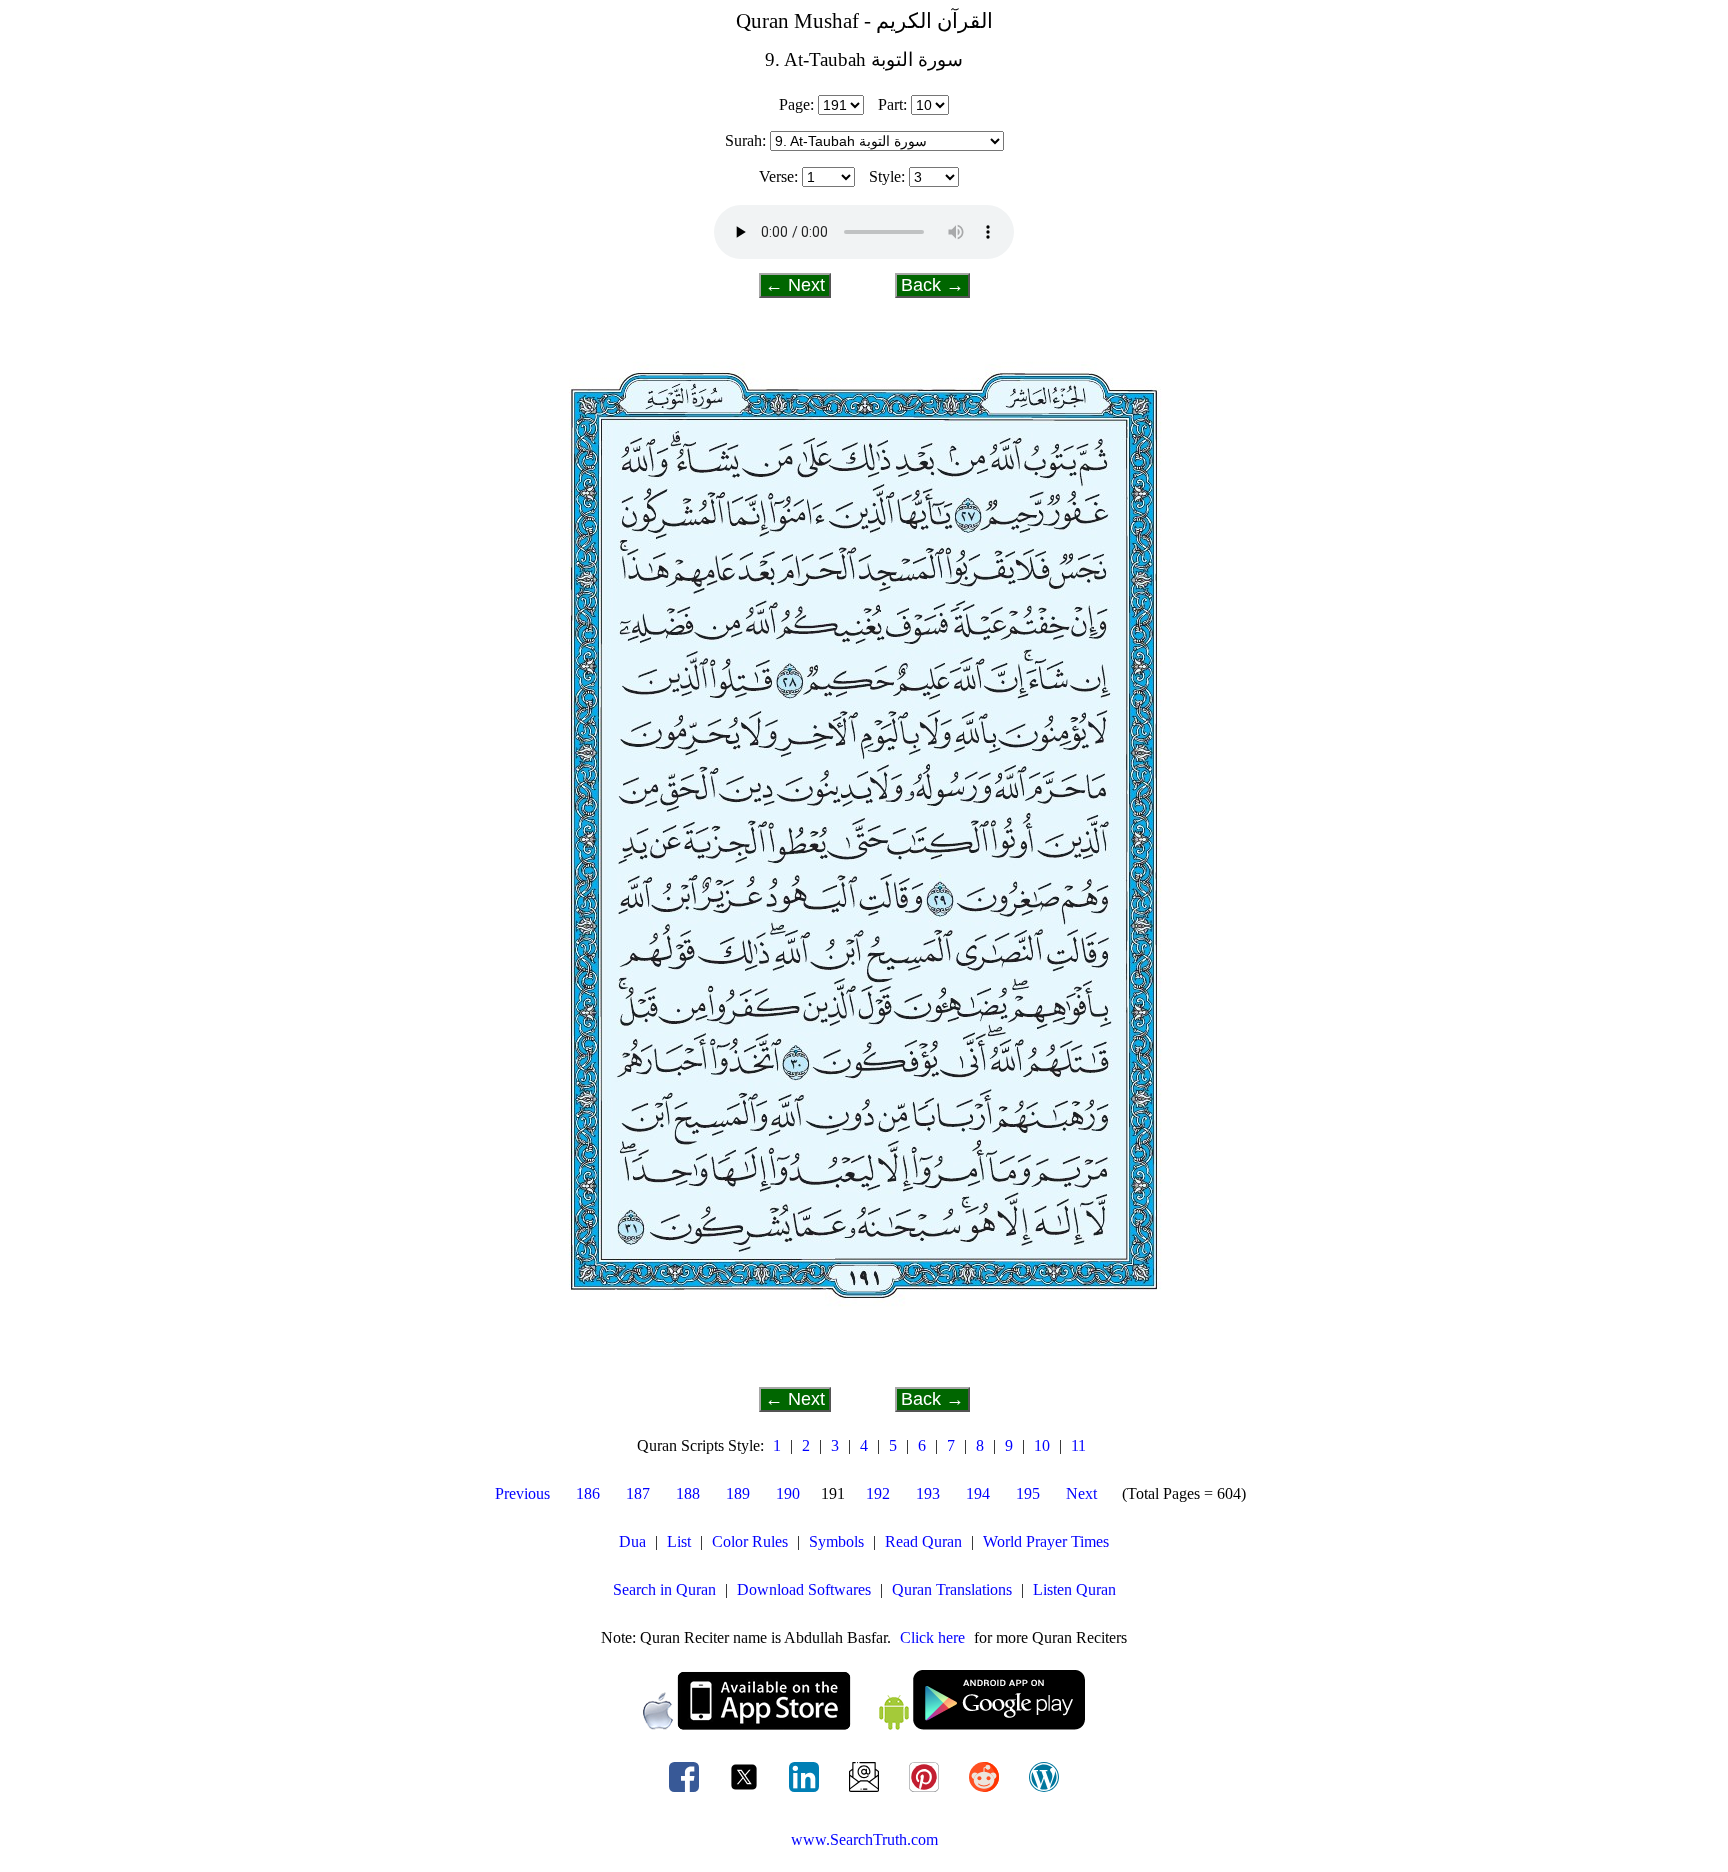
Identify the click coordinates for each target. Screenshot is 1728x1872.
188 (688, 1493)
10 (1042, 1445)
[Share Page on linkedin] (806, 1791)
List (679, 1541)
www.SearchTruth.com (864, 1839)
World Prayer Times (1046, 1541)
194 (978, 1493)
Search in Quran (664, 1589)
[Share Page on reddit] (986, 1791)
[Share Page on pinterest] (926, 1791)
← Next (795, 285)
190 (788, 1493)
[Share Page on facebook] (686, 1791)
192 (878, 1493)
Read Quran (923, 1541)
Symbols (836, 1541)
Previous (522, 1493)
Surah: (745, 140)
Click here (932, 1637)
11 (1078, 1445)
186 (588, 1493)
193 (928, 1493)
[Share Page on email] (866, 1791)
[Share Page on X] (746, 1791)
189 (738, 1493)
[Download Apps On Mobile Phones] (864, 1724)
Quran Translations (952, 1589)
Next (1081, 1493)
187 (638, 1493)
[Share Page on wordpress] (1044, 1791)
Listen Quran (1074, 1589)
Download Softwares (804, 1589)
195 (1028, 1493)
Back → (932, 285)
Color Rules (750, 1541)
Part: (892, 104)
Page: (796, 104)
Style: (887, 176)
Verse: (778, 176)
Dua (632, 1541)
